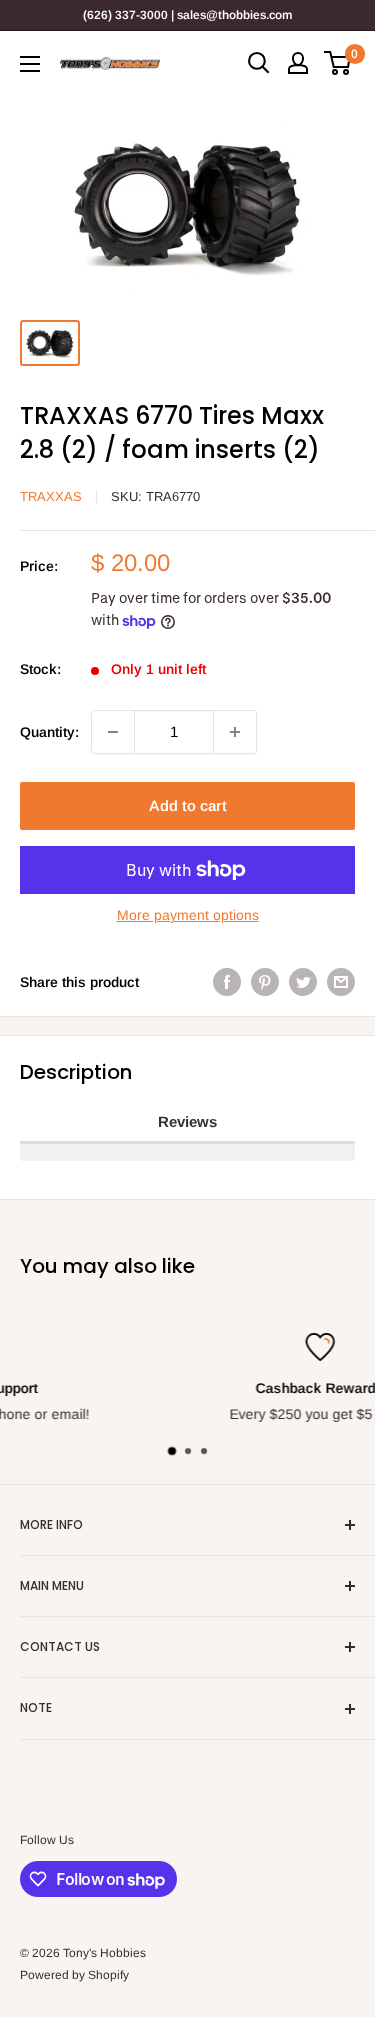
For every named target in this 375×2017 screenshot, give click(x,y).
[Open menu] (30, 64)
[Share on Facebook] (227, 982)
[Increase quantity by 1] (235, 732)
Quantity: (49, 732)
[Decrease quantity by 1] (113, 732)
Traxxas (51, 496)
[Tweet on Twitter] (303, 982)
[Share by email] (341, 982)
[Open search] (259, 63)
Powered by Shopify (74, 1975)
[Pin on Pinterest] (265, 982)
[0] (338, 63)
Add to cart (188, 805)
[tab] (187, 1123)
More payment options (188, 915)
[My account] (298, 63)
